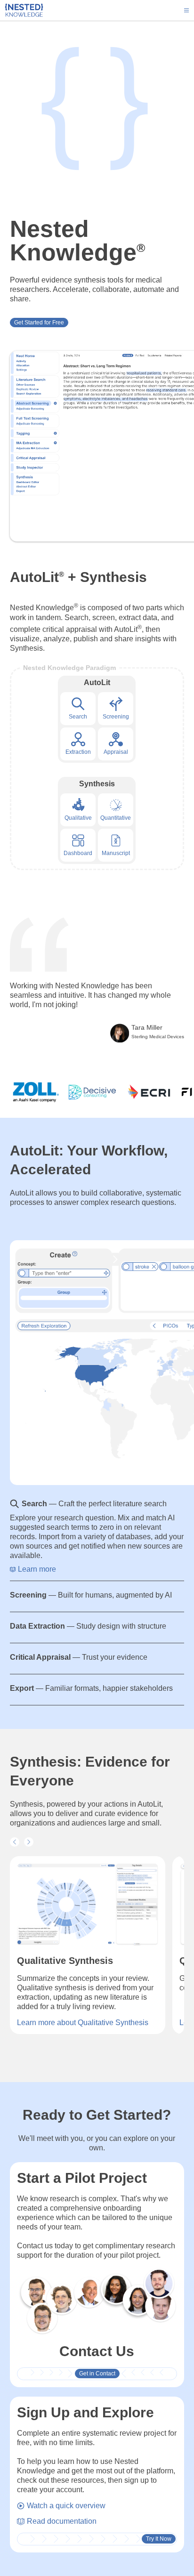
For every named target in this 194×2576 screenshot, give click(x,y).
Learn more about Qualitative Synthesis (83, 2023)
